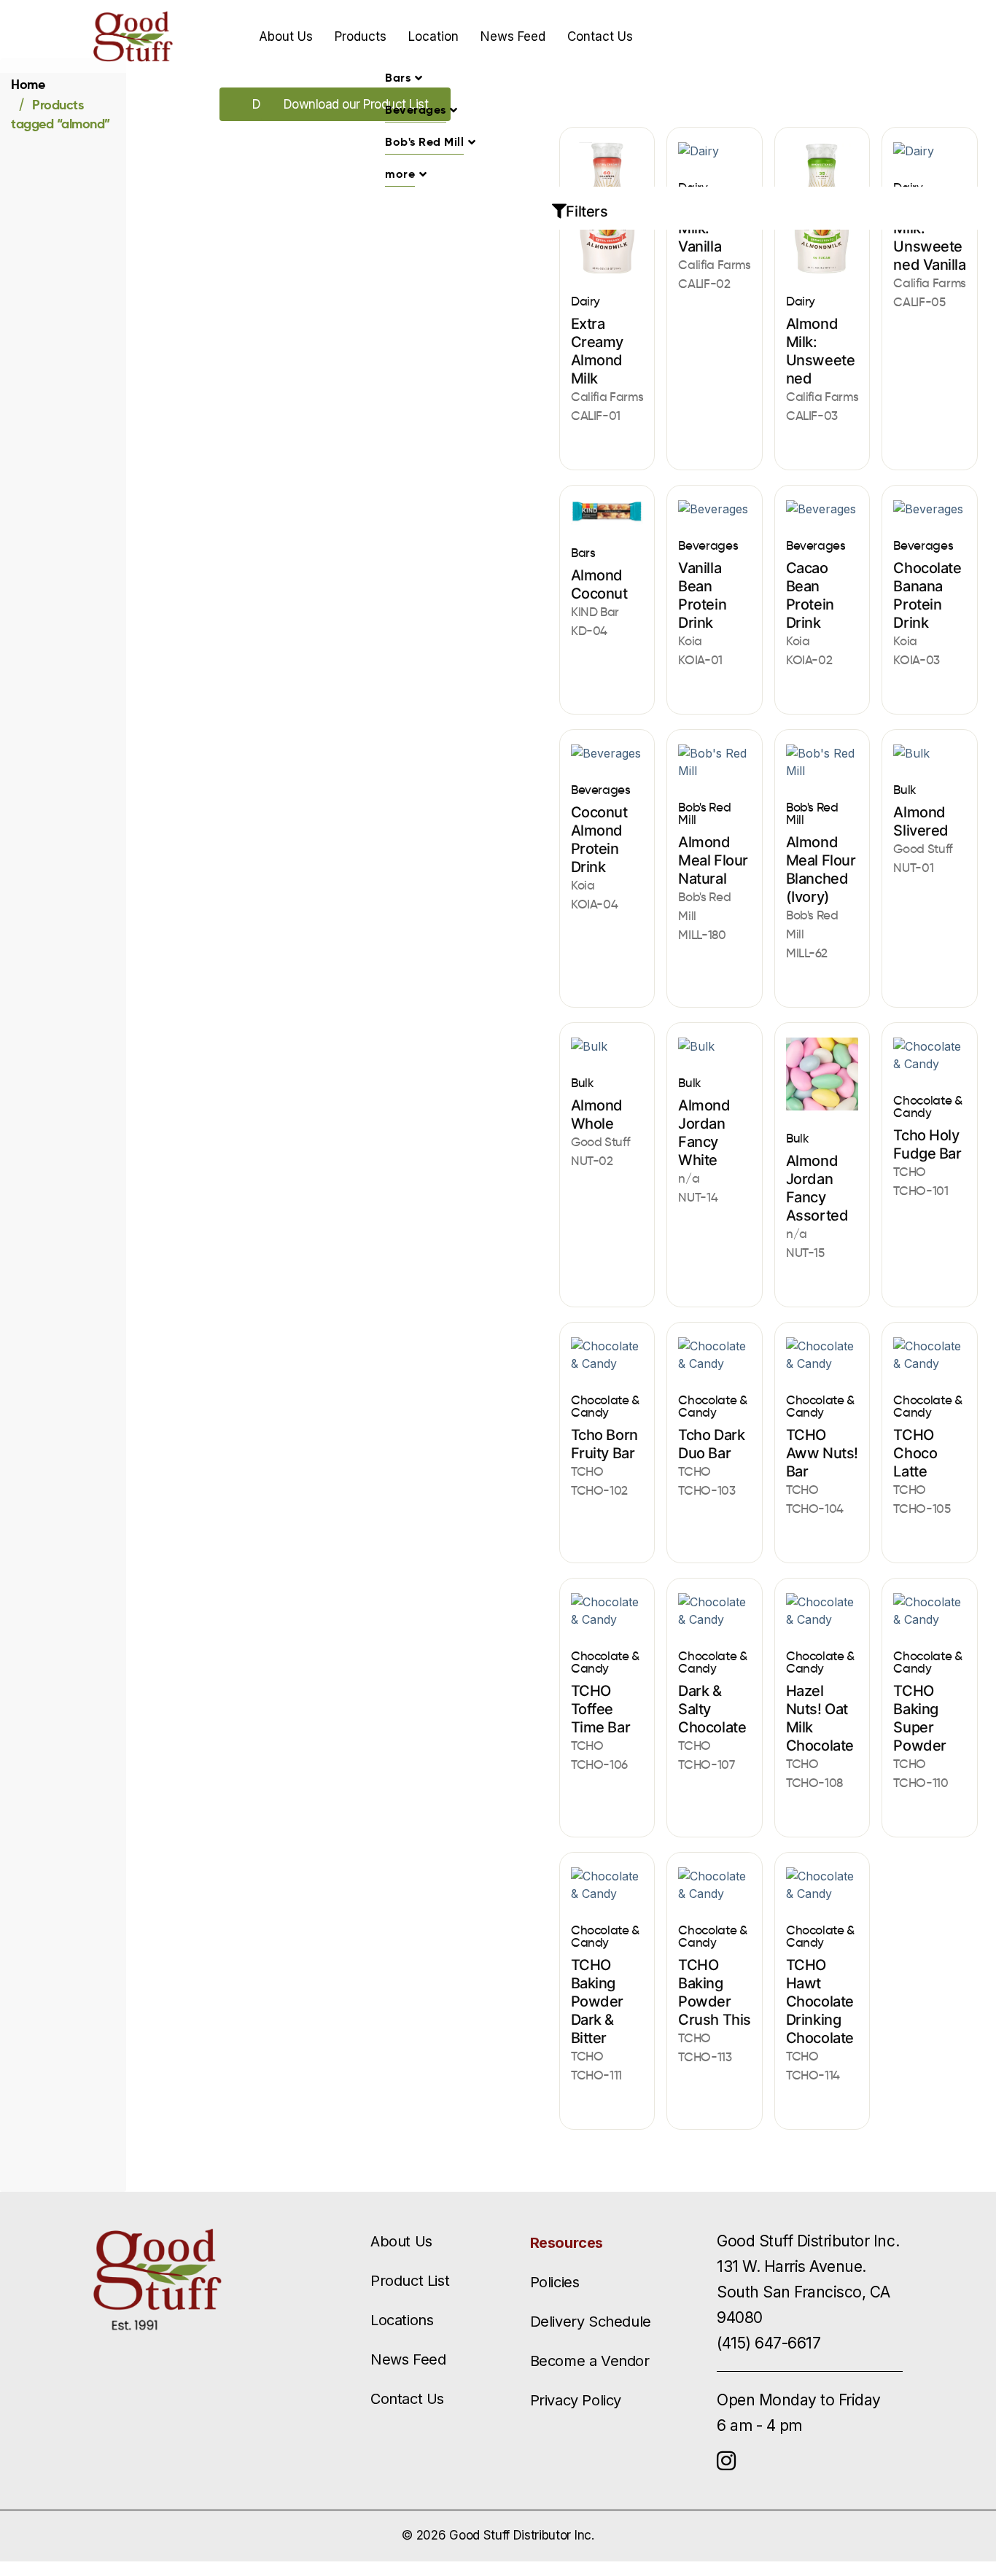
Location (433, 36)
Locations (402, 2320)
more (400, 174)
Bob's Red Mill (424, 142)
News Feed (513, 36)
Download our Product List (356, 104)
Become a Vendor (590, 2361)
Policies (555, 2282)
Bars (398, 78)
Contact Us (600, 36)
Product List (410, 2281)
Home (28, 84)
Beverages (416, 110)
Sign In (808, 36)
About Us (286, 36)
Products (361, 36)
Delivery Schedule (591, 2322)
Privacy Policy (576, 2400)
